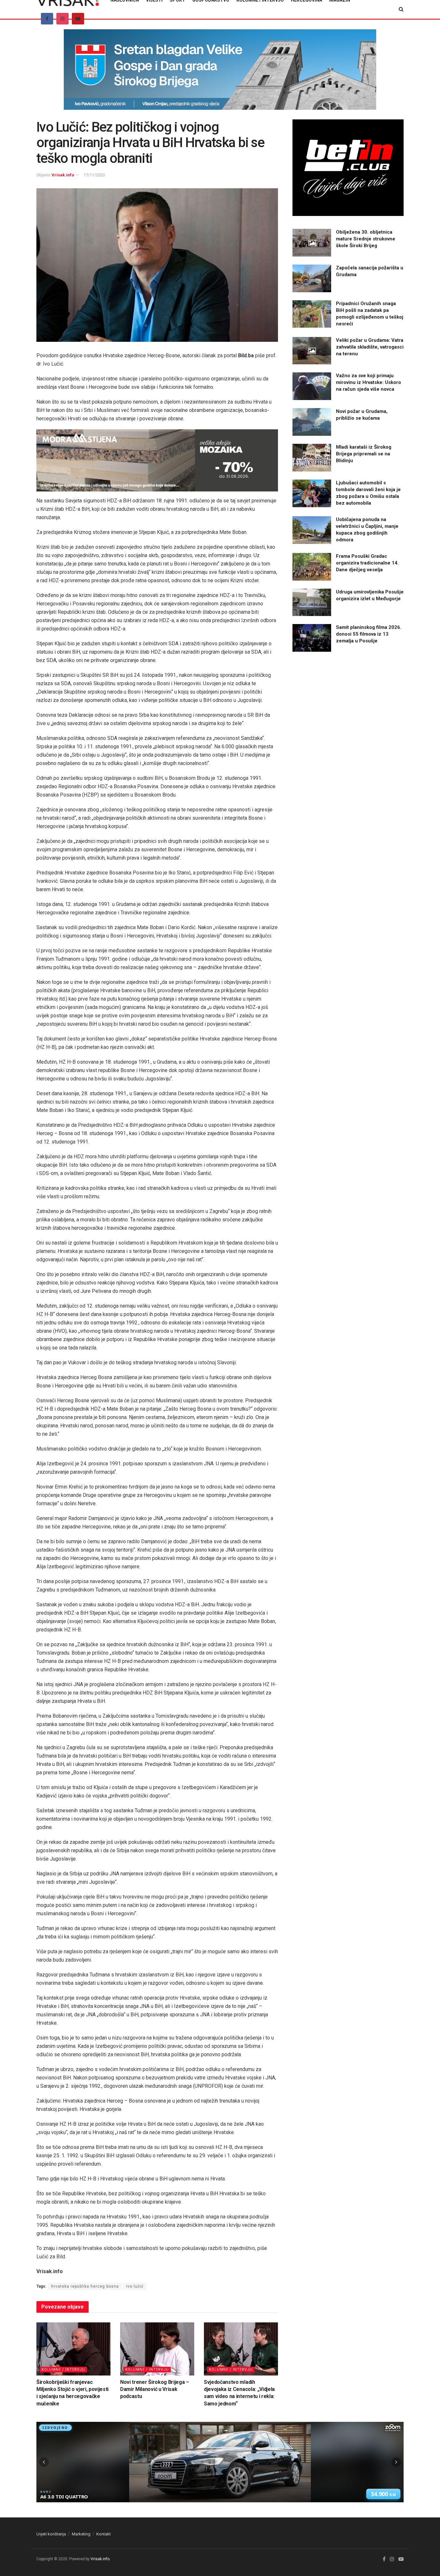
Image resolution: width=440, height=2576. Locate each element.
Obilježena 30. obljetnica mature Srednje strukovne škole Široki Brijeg (366, 239)
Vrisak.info (63, 175)
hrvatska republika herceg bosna (85, 2286)
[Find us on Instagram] (62, 19)
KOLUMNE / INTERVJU (63, 2370)
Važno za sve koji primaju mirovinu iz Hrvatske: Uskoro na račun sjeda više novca (368, 382)
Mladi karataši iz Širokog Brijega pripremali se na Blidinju (364, 454)
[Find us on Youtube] (78, 19)
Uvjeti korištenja (51, 2534)
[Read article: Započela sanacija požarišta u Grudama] (312, 278)
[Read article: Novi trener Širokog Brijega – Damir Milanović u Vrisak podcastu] (157, 2349)
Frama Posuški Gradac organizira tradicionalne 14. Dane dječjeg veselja (367, 563)
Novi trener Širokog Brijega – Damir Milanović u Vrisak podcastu (155, 2389)
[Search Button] (401, 9)
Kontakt (104, 2534)
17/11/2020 (94, 175)
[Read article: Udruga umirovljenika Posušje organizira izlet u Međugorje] (312, 602)
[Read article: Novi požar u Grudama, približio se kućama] (312, 422)
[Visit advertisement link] (220, 74)
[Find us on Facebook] (47, 19)
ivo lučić (135, 2286)
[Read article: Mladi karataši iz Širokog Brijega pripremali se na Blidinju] (312, 458)
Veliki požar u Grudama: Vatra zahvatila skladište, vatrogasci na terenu (370, 347)
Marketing (81, 2534)
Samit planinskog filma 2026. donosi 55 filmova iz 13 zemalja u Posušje (369, 634)
